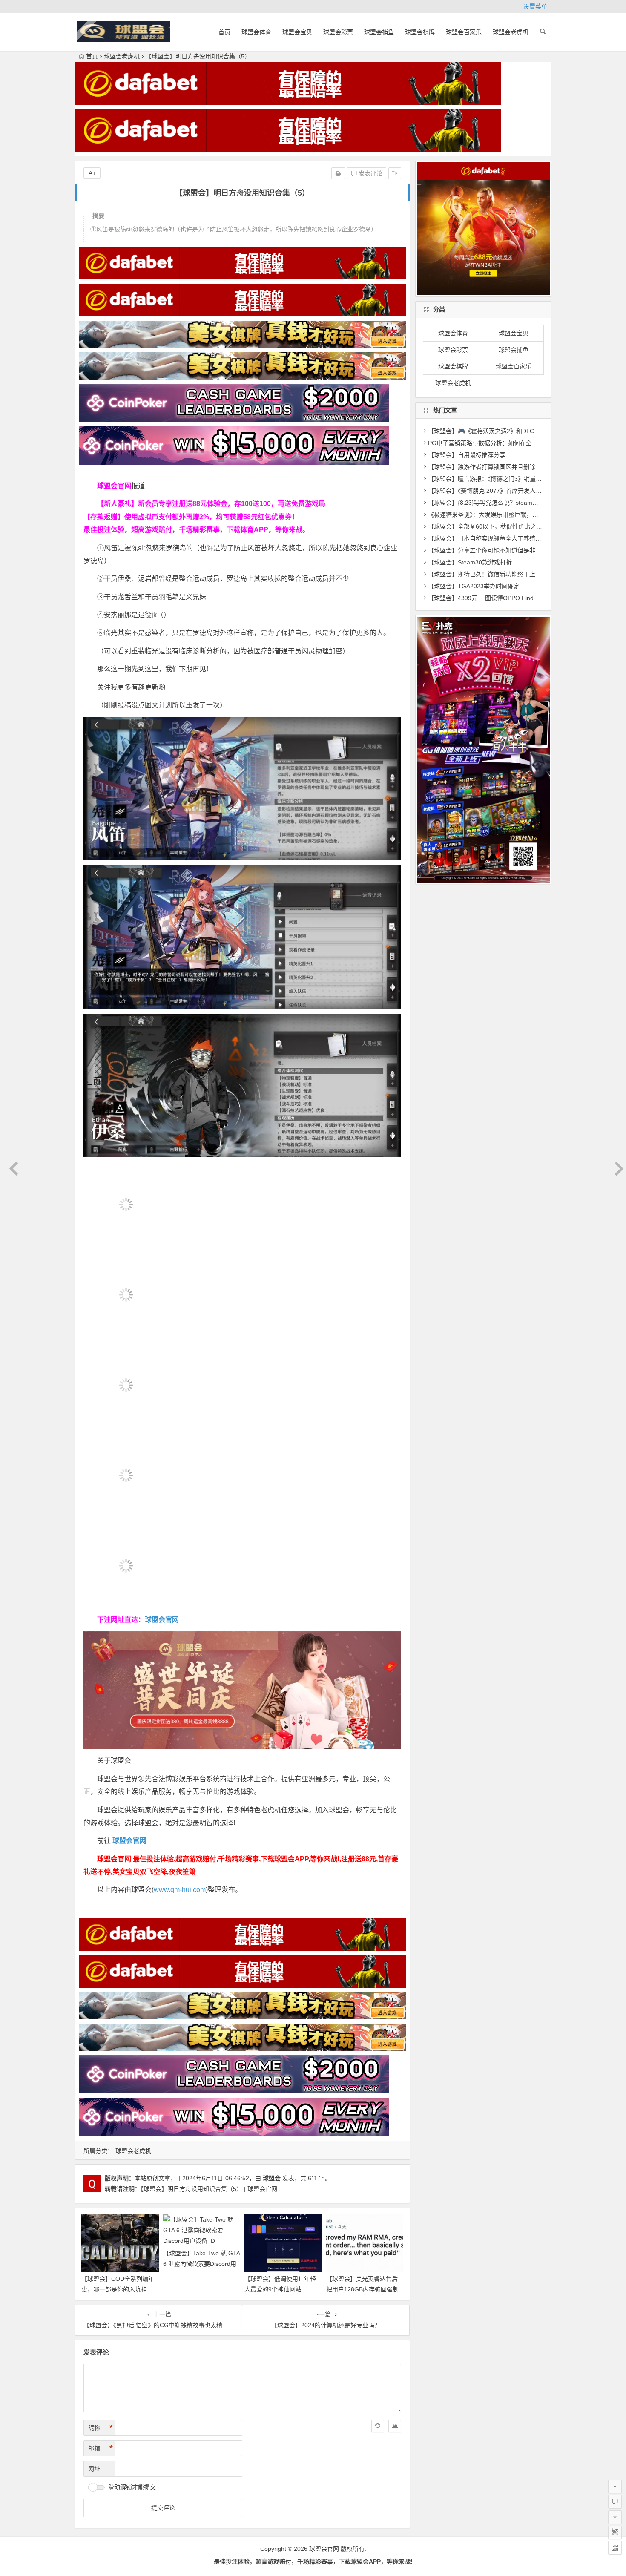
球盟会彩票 (338, 32)
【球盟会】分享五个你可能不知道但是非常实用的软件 (500, 550)
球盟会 (272, 2178)
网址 (94, 2469)
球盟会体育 (256, 32)
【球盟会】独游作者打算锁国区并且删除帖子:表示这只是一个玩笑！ (518, 467)
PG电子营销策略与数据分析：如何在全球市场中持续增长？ (507, 443)
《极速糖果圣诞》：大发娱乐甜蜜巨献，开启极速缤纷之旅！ (507, 515)
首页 (224, 32)
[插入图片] (395, 2426)
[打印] (338, 173)
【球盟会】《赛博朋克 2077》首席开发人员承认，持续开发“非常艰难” (520, 491)
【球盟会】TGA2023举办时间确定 (474, 586)
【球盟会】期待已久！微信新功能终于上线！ (488, 574)
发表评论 (370, 173)
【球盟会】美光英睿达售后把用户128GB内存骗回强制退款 (362, 2289)
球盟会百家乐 (464, 32)
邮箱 (101, 2448)
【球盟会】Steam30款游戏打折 (470, 562)
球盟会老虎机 (511, 32)
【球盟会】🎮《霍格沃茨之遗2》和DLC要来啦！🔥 (497, 431)
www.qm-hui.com (180, 1890)
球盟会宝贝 (297, 32)
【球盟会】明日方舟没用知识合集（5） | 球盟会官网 (209, 2189)
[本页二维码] (615, 2548)
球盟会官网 (162, 1620)
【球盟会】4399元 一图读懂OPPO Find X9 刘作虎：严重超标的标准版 (522, 598)
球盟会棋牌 (420, 32)
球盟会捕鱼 (379, 32)
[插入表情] (378, 2426)
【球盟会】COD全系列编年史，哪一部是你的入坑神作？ (118, 2289)
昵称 (101, 2428)
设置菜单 (535, 6)
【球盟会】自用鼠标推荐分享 (467, 455)
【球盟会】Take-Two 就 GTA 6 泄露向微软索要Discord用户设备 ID (201, 2264)
